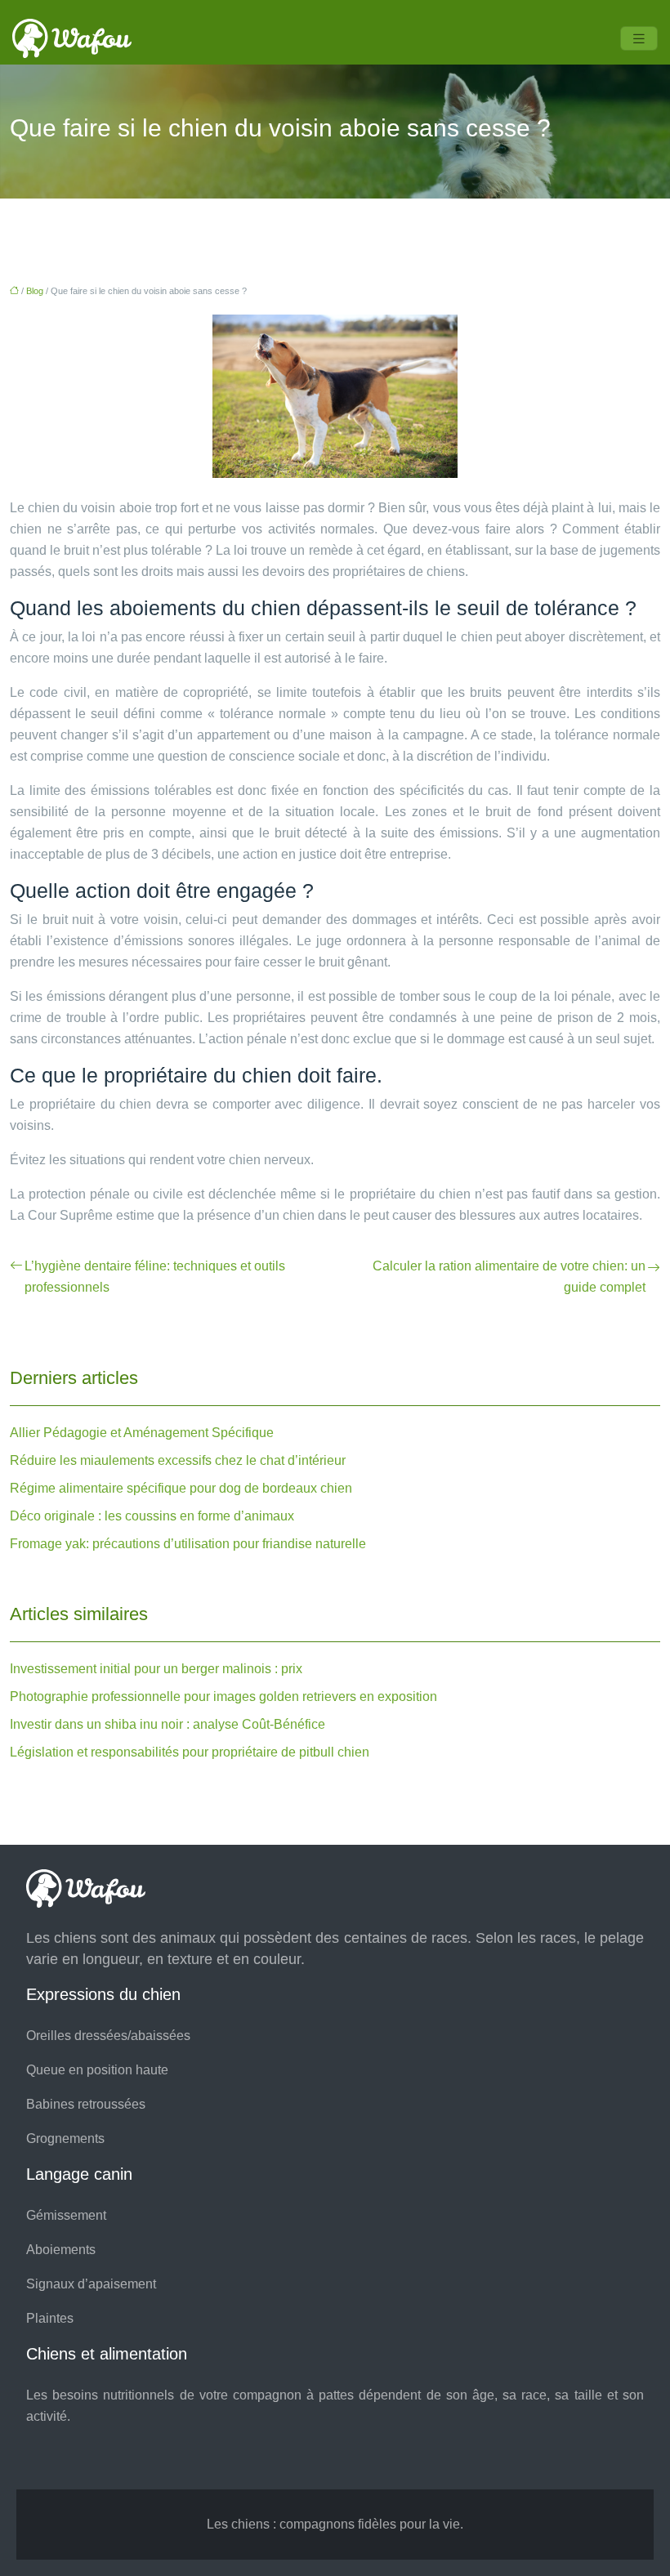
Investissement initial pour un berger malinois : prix (156, 1669)
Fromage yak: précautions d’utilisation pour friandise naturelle (188, 1544)
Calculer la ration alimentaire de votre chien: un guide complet (509, 1277)
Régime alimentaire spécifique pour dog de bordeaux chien (181, 1488)
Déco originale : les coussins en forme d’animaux (152, 1516)
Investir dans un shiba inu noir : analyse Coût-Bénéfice (167, 1724)
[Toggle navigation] (639, 39)
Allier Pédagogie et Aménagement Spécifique (142, 1433)
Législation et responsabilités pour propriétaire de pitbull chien (190, 1752)
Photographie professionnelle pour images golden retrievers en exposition (223, 1696)
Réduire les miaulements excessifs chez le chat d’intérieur (178, 1460)
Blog (35, 291)
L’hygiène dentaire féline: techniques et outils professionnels (155, 1277)
